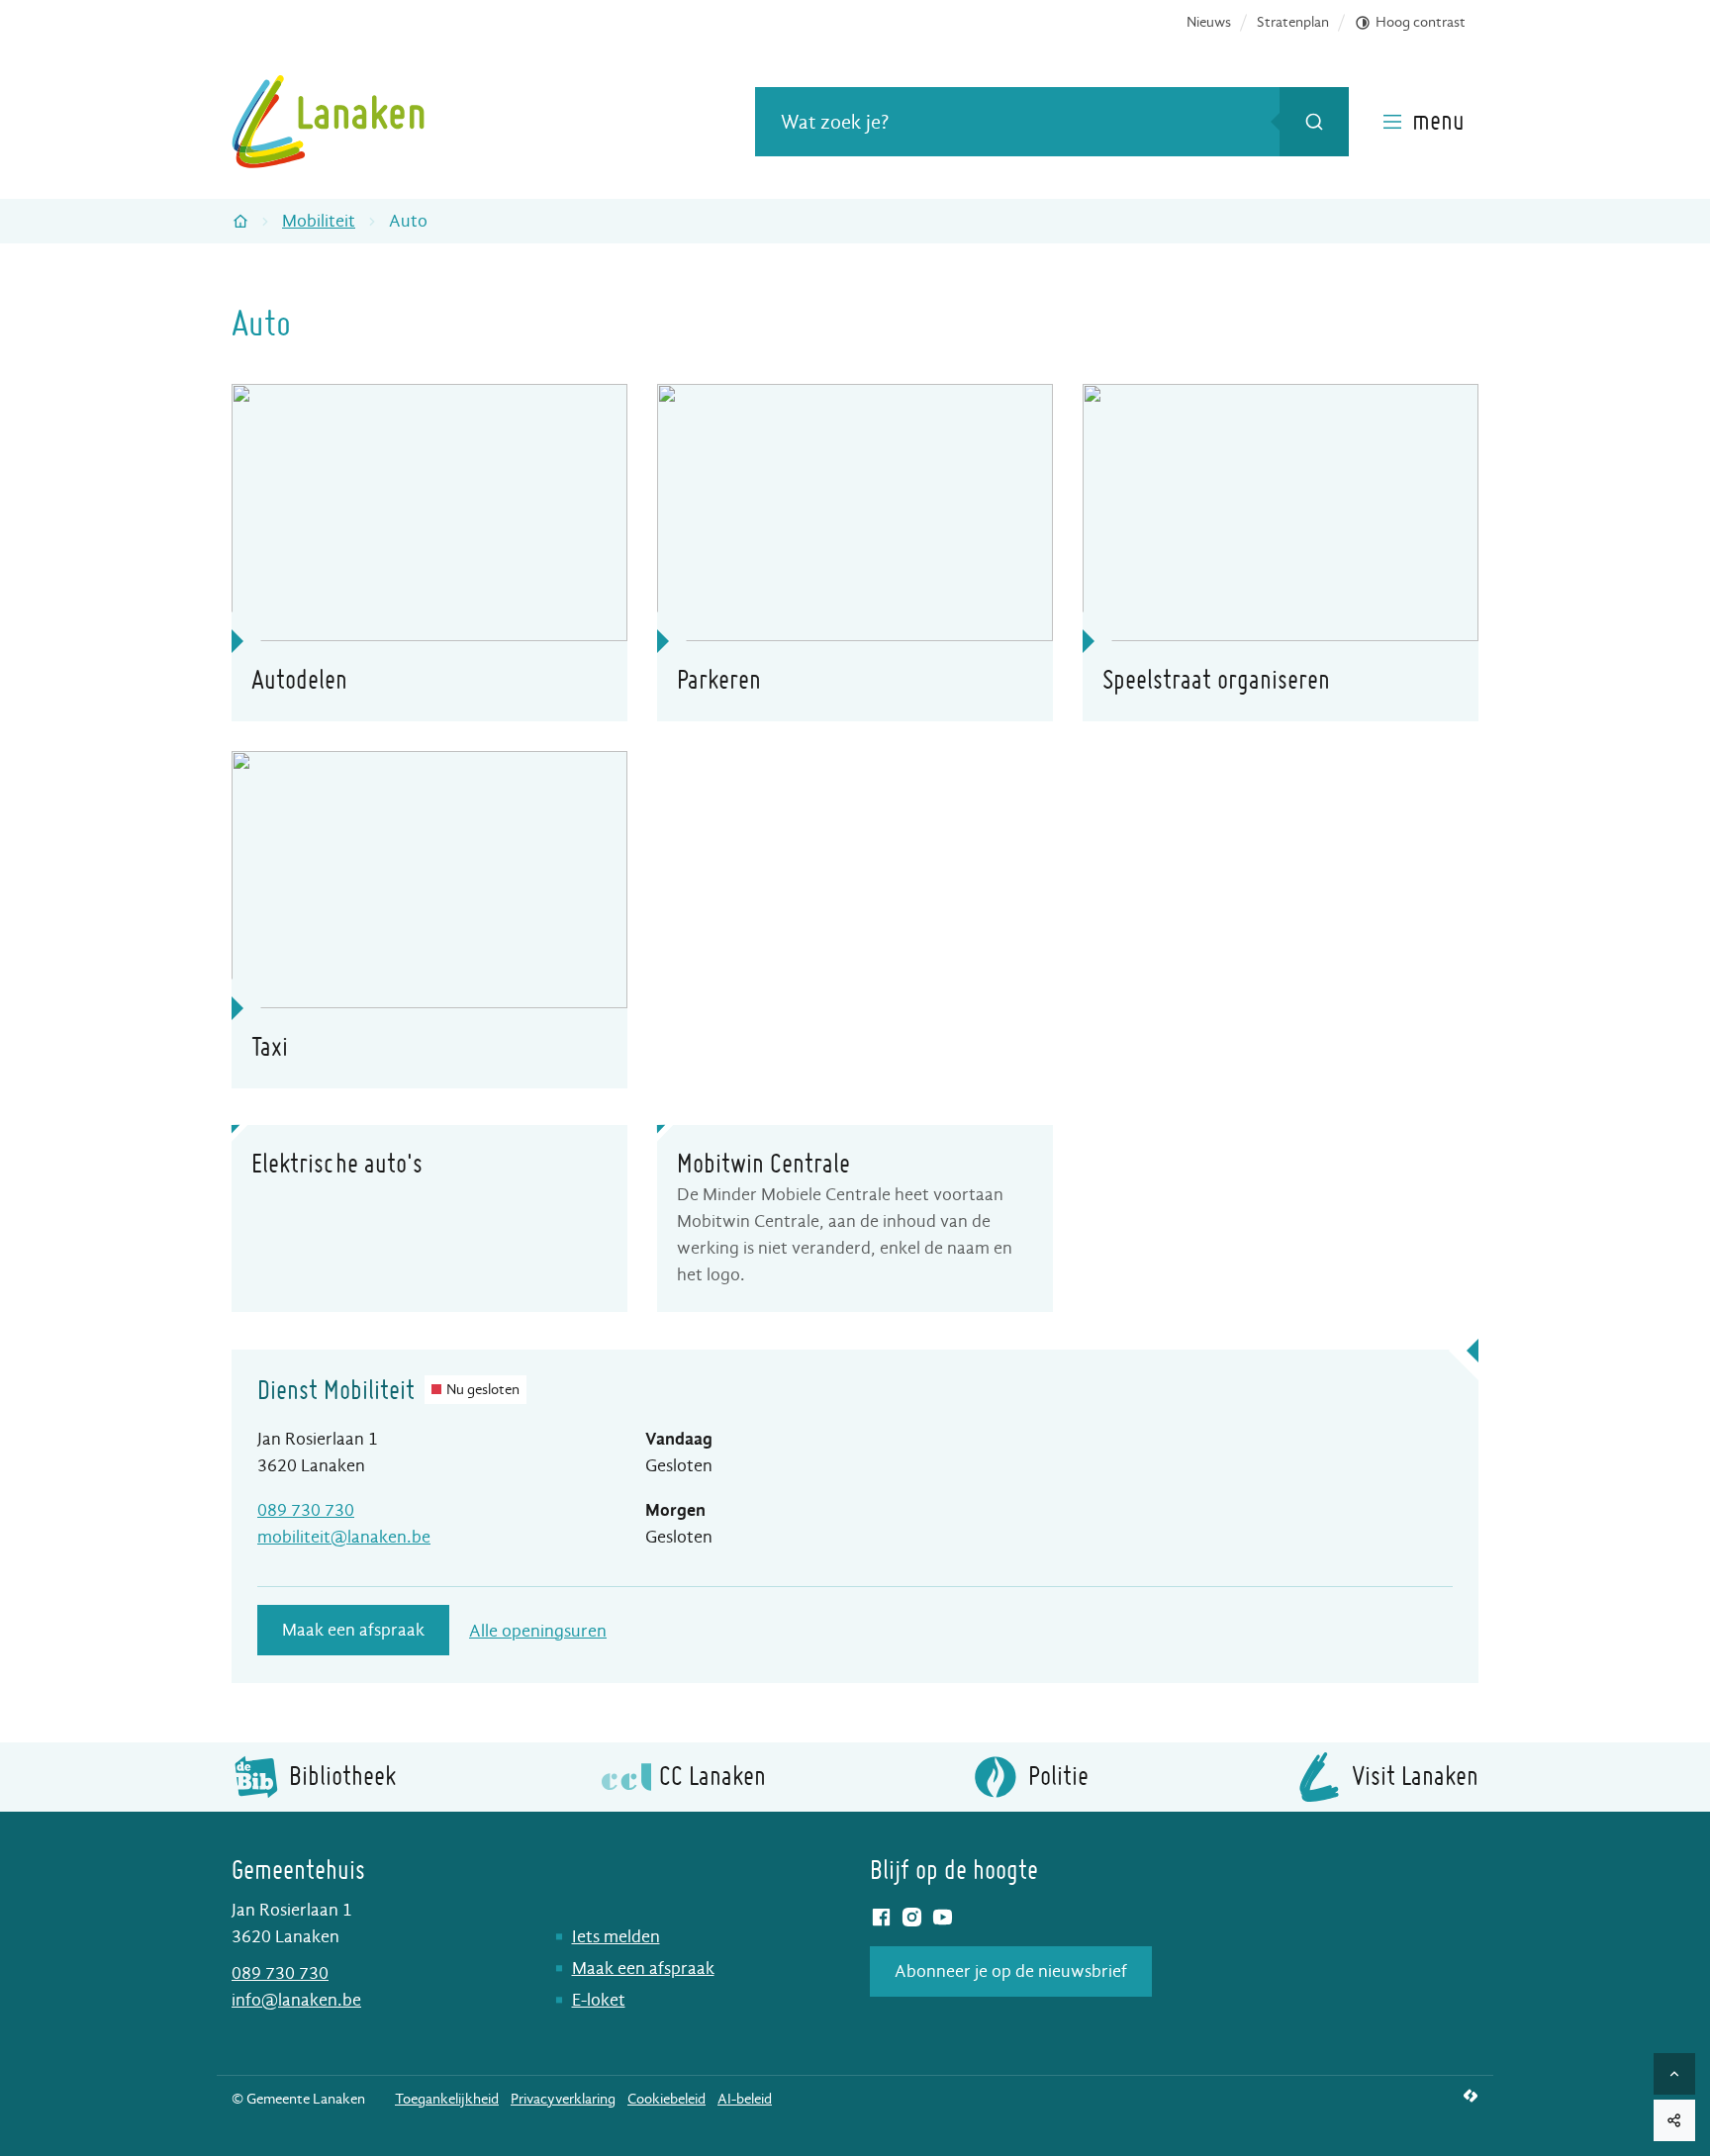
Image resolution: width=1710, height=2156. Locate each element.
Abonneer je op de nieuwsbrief (1011, 1971)
